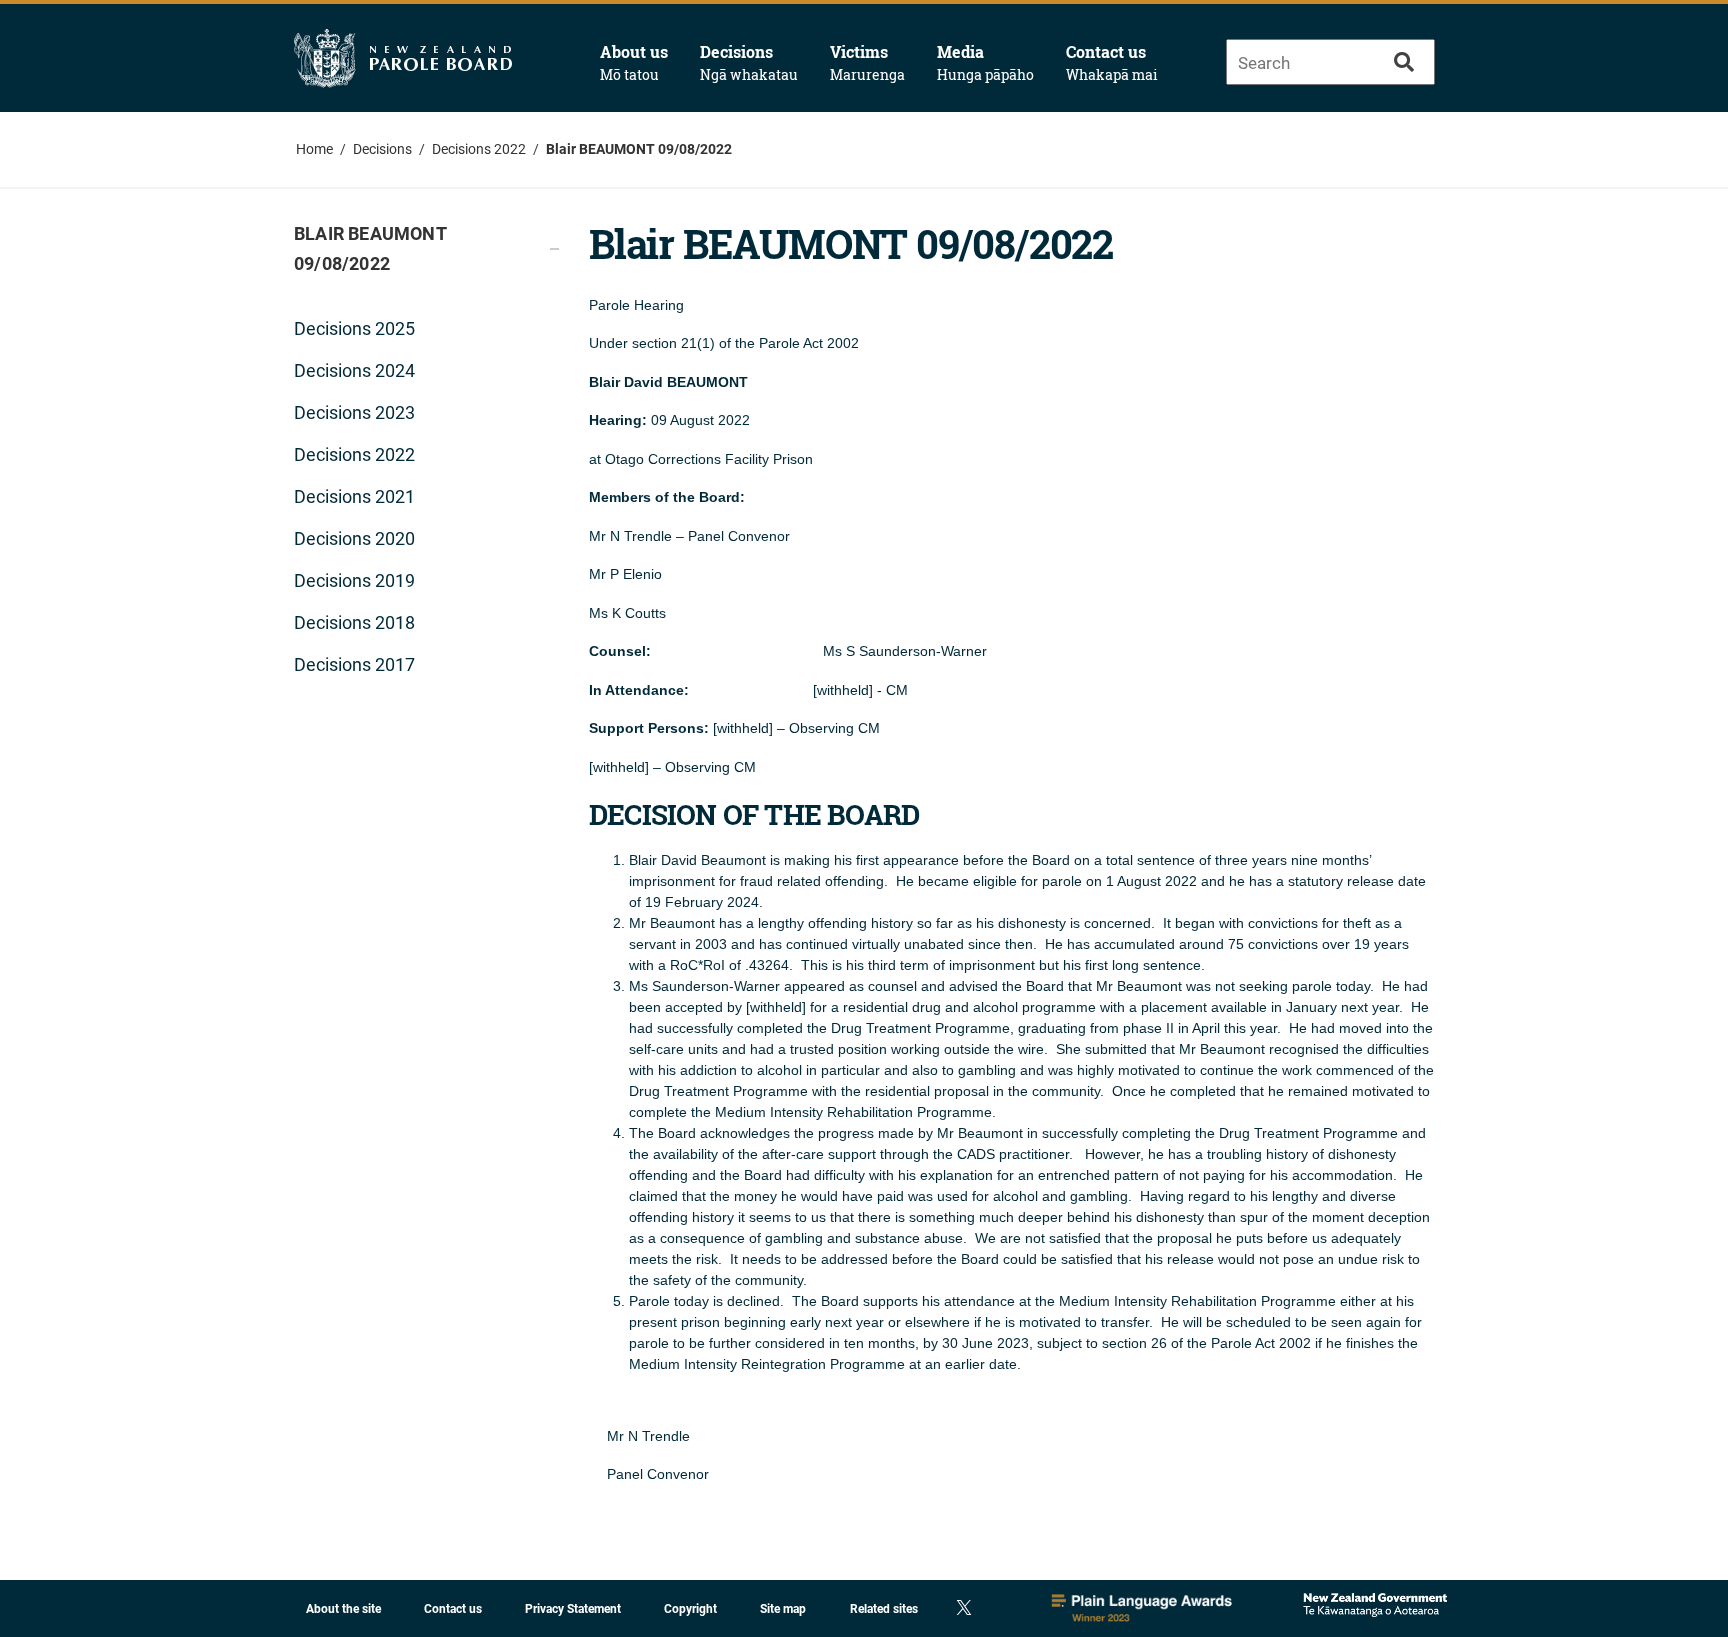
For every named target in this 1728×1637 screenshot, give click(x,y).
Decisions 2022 (479, 149)
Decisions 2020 (354, 538)
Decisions (382, 149)
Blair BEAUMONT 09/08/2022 (639, 149)
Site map (783, 1609)
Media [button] (985, 62)
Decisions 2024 (354, 370)
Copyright (690, 1609)
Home (314, 149)
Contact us (1112, 62)
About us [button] (634, 62)
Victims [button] (867, 62)
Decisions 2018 (354, 622)
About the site (343, 1609)
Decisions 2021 (354, 496)
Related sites (884, 1609)
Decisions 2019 (354, 580)
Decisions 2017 (354, 664)
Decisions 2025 (354, 328)
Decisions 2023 (354, 412)
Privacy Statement (573, 1609)
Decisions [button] (749, 62)
